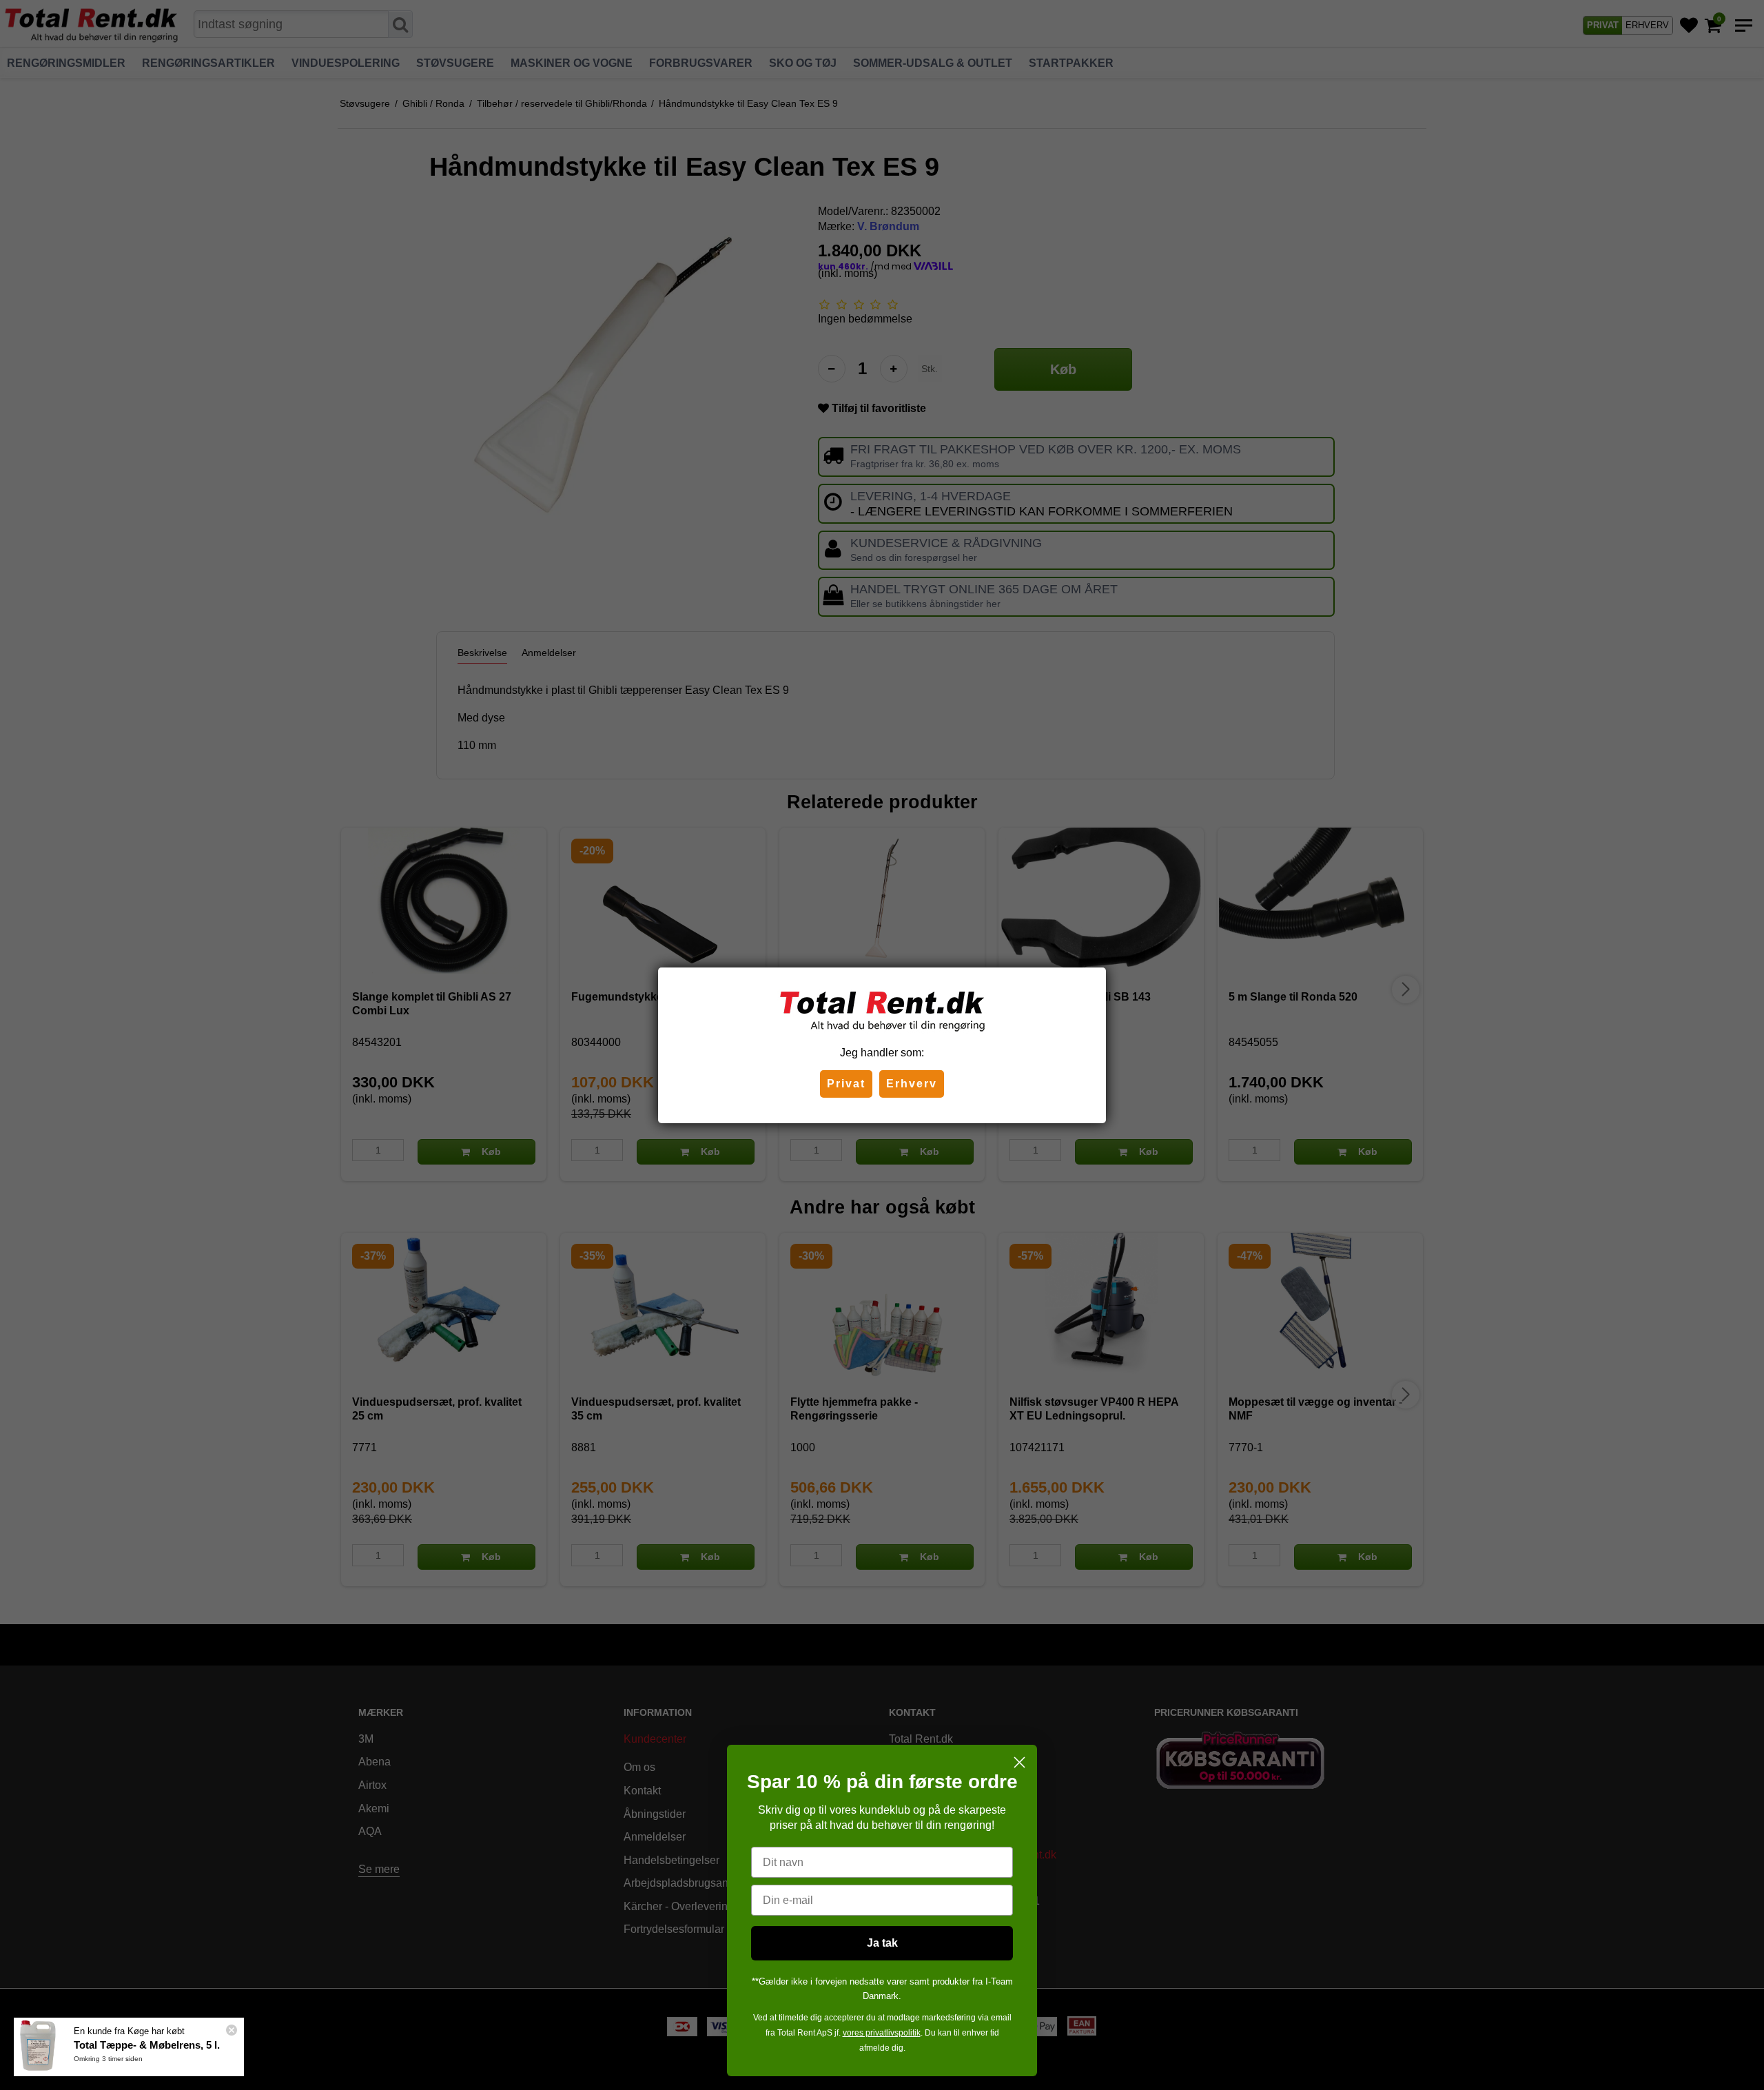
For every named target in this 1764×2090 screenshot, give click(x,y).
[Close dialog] (1019, 1762)
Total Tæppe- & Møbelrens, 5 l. (147, 2045)
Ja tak (882, 1943)
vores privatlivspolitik (882, 2033)
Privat (846, 1084)
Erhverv (912, 1084)
